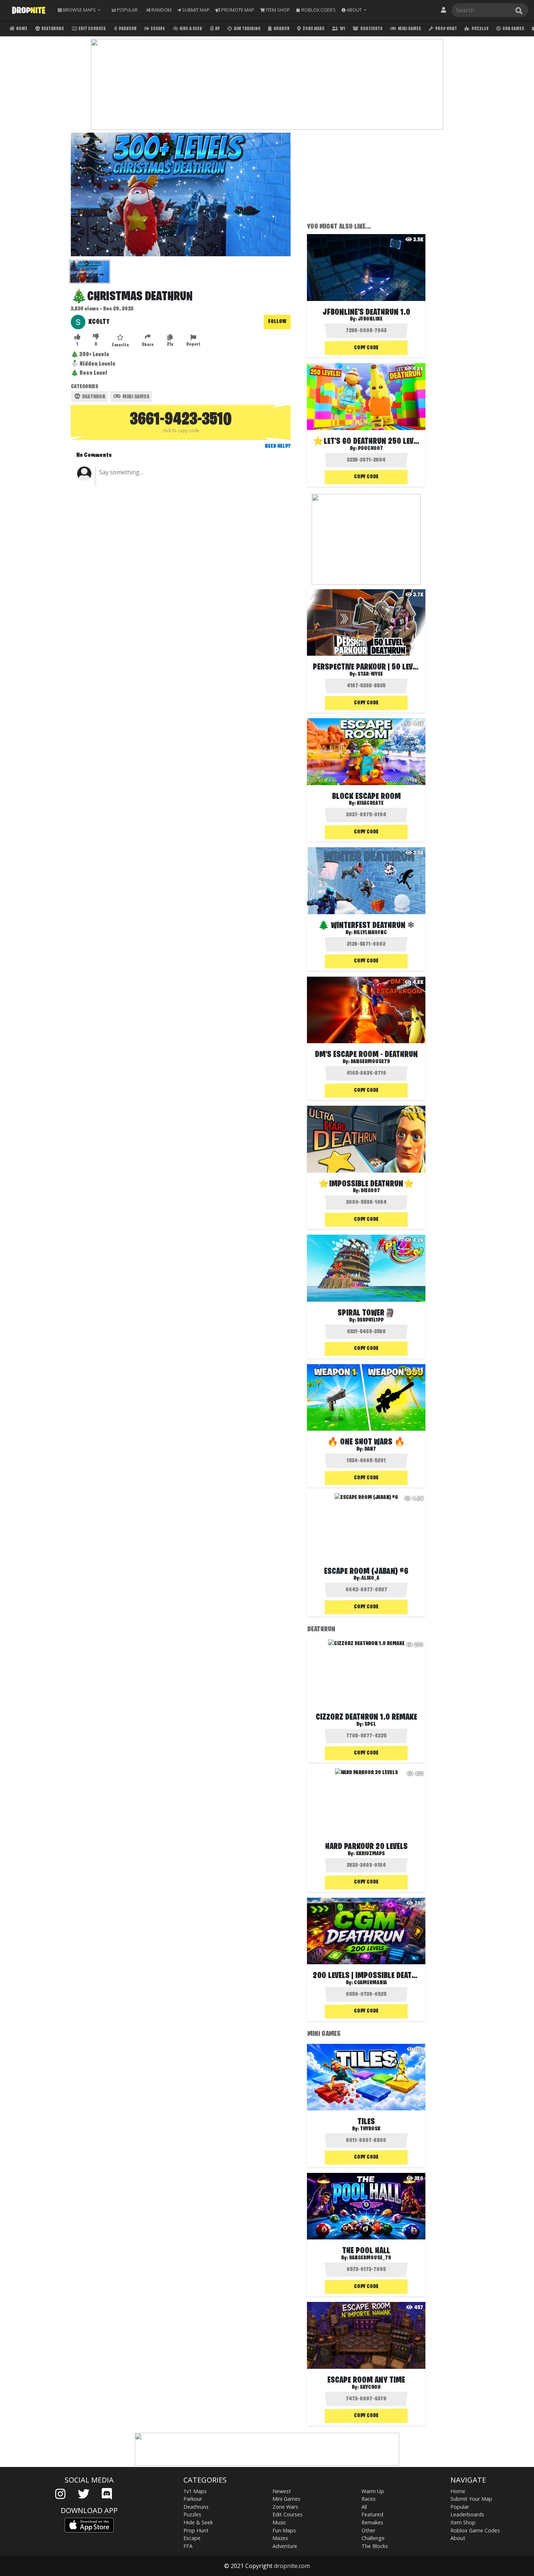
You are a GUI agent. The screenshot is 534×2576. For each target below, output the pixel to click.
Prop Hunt (446, 29)
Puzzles (480, 29)
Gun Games (513, 29)
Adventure (285, 2546)
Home (21, 29)
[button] (354, 10)
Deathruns (52, 29)
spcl (370, 1724)
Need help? (278, 446)
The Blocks (375, 2546)
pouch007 (370, 449)
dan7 (370, 1449)
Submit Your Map (471, 2499)
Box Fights (371, 29)
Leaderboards (467, 2514)
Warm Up (373, 2491)
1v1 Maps (195, 2491)
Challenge (373, 2538)
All (364, 2507)
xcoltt (99, 322)
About (458, 2538)
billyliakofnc (370, 933)
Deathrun (93, 397)
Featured (372, 2514)
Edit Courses (92, 29)
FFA (188, 2546)
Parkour (127, 29)
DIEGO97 (370, 1191)
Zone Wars (313, 29)
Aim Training (247, 29)
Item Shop (463, 2522)
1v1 (342, 29)
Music (279, 2522)
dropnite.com (292, 2566)
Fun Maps (284, 2530)
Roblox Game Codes (475, 2530)
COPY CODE (366, 348)
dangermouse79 (370, 1062)
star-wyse (370, 674)
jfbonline (370, 319)
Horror (281, 29)
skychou (370, 2387)
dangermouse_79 (370, 2258)
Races (369, 2499)
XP (217, 29)
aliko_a (370, 1578)
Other (368, 2530)
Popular (460, 2507)
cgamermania (370, 1983)
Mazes (280, 2538)
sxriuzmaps (370, 1854)
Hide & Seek (190, 29)
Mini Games (409, 29)
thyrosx (370, 2129)
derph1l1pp (370, 1320)
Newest (282, 2491)
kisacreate (370, 803)
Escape (157, 29)
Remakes (372, 2522)
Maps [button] (79, 10)
